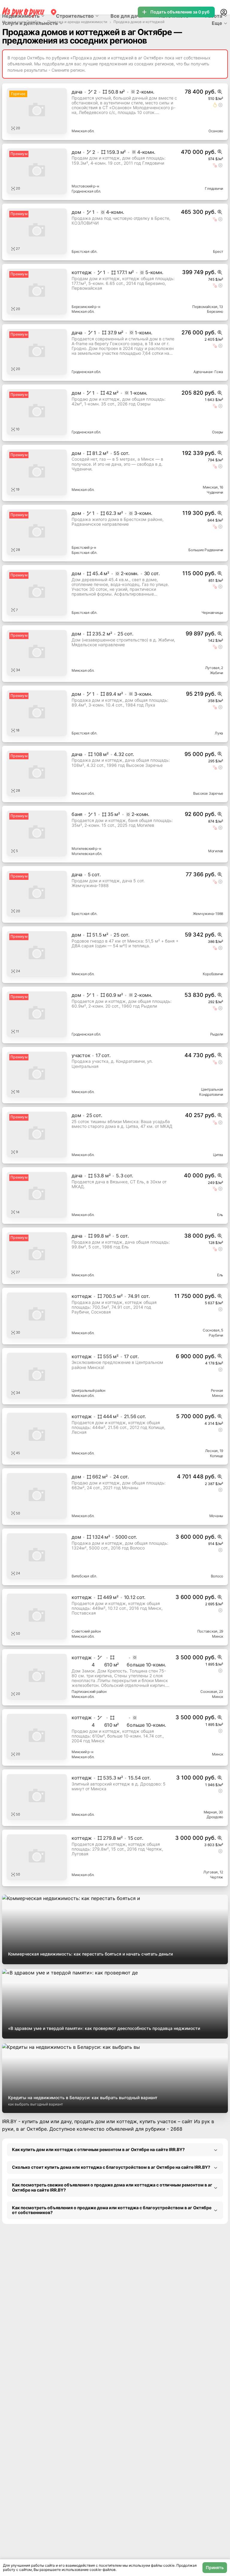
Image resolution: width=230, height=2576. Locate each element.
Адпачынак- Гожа (208, 372)
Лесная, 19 (214, 1451)
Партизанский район (89, 1691)
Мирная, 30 (214, 1812)
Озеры (218, 432)
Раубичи (216, 1335)
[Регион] (54, 12)
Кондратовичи (211, 1094)
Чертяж (217, 1877)
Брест (218, 251)
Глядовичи (214, 188)
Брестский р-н (84, 547)
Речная (217, 1390)
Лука (219, 733)
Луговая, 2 (214, 668)
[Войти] (224, 12)
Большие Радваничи (206, 550)
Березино (215, 311)
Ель (220, 1215)
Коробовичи (213, 974)
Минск (218, 1396)
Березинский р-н (86, 307)
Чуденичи (215, 492)
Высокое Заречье (208, 793)
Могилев (216, 851)
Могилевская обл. (87, 854)
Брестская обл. (84, 251)
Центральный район (88, 1390)
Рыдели (217, 1034)
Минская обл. (83, 131)
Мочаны (216, 1516)
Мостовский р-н (85, 186)
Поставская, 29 (210, 1631)
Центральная (212, 1089)
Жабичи (217, 673)
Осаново (216, 131)
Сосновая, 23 (212, 1691)
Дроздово (215, 1817)
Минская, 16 (213, 487)
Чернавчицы (212, 613)
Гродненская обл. (86, 191)
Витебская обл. (84, 1576)
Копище (217, 1456)
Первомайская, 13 (208, 307)
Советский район (86, 1631)
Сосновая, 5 (213, 1330)
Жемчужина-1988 (208, 914)
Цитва (218, 1155)
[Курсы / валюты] (220, 92)
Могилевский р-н (86, 849)
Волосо (217, 1576)
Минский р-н (82, 1752)
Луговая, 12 (213, 1872)
